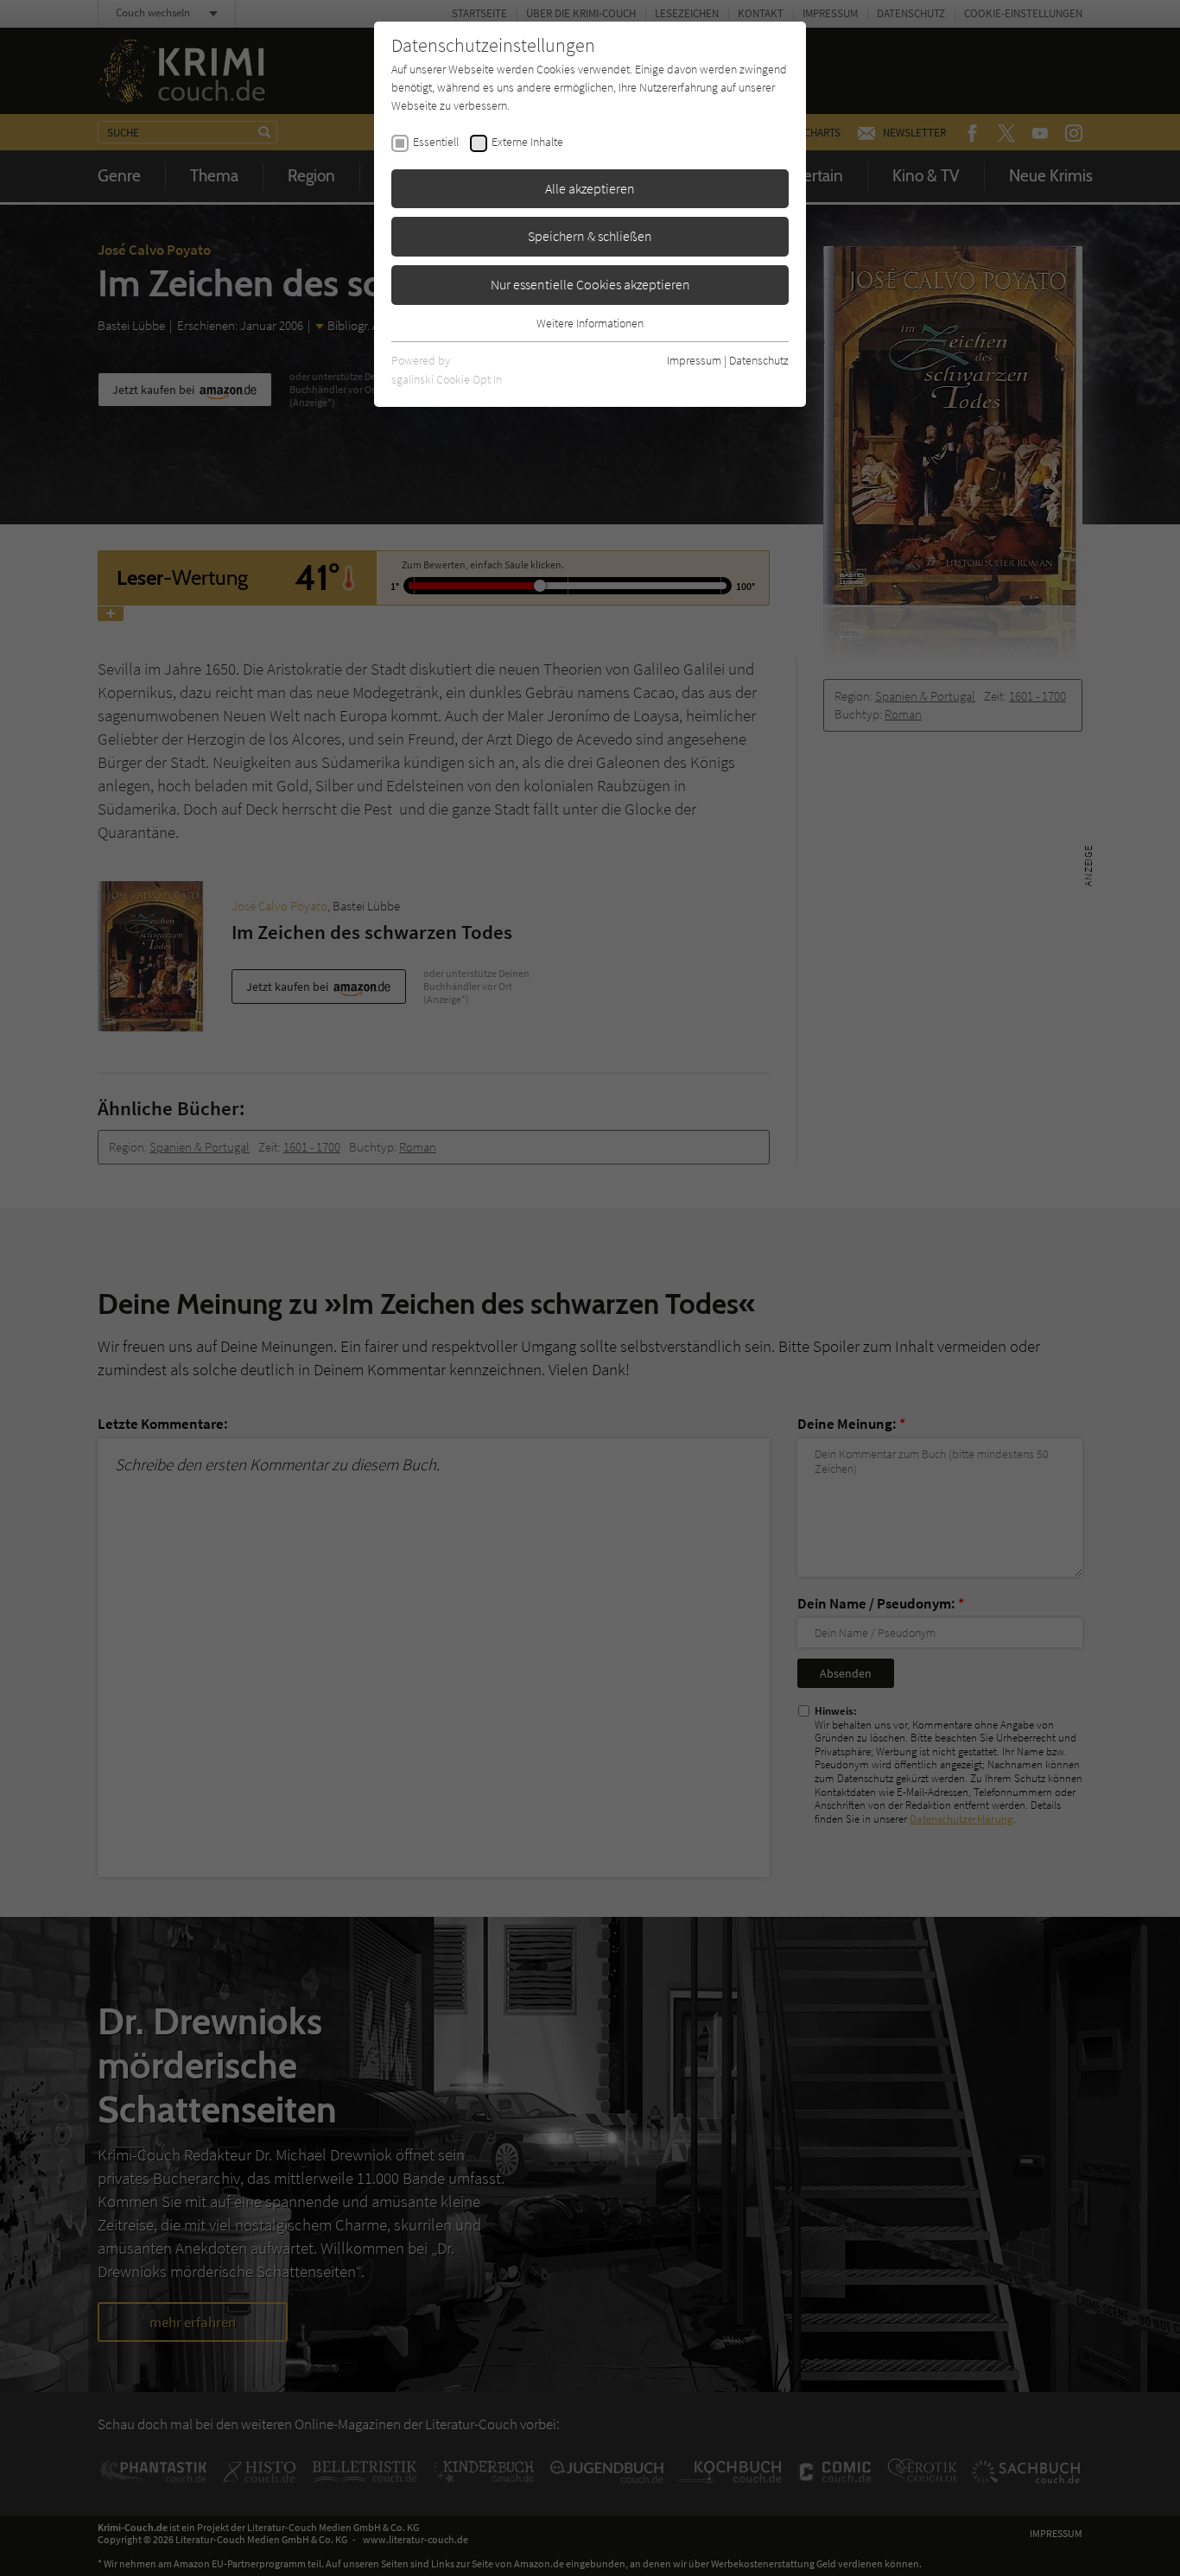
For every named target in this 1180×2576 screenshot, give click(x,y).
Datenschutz (759, 360)
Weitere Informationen (590, 323)
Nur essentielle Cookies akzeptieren (590, 284)
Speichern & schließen (590, 236)
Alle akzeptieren (590, 188)
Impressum (694, 360)
